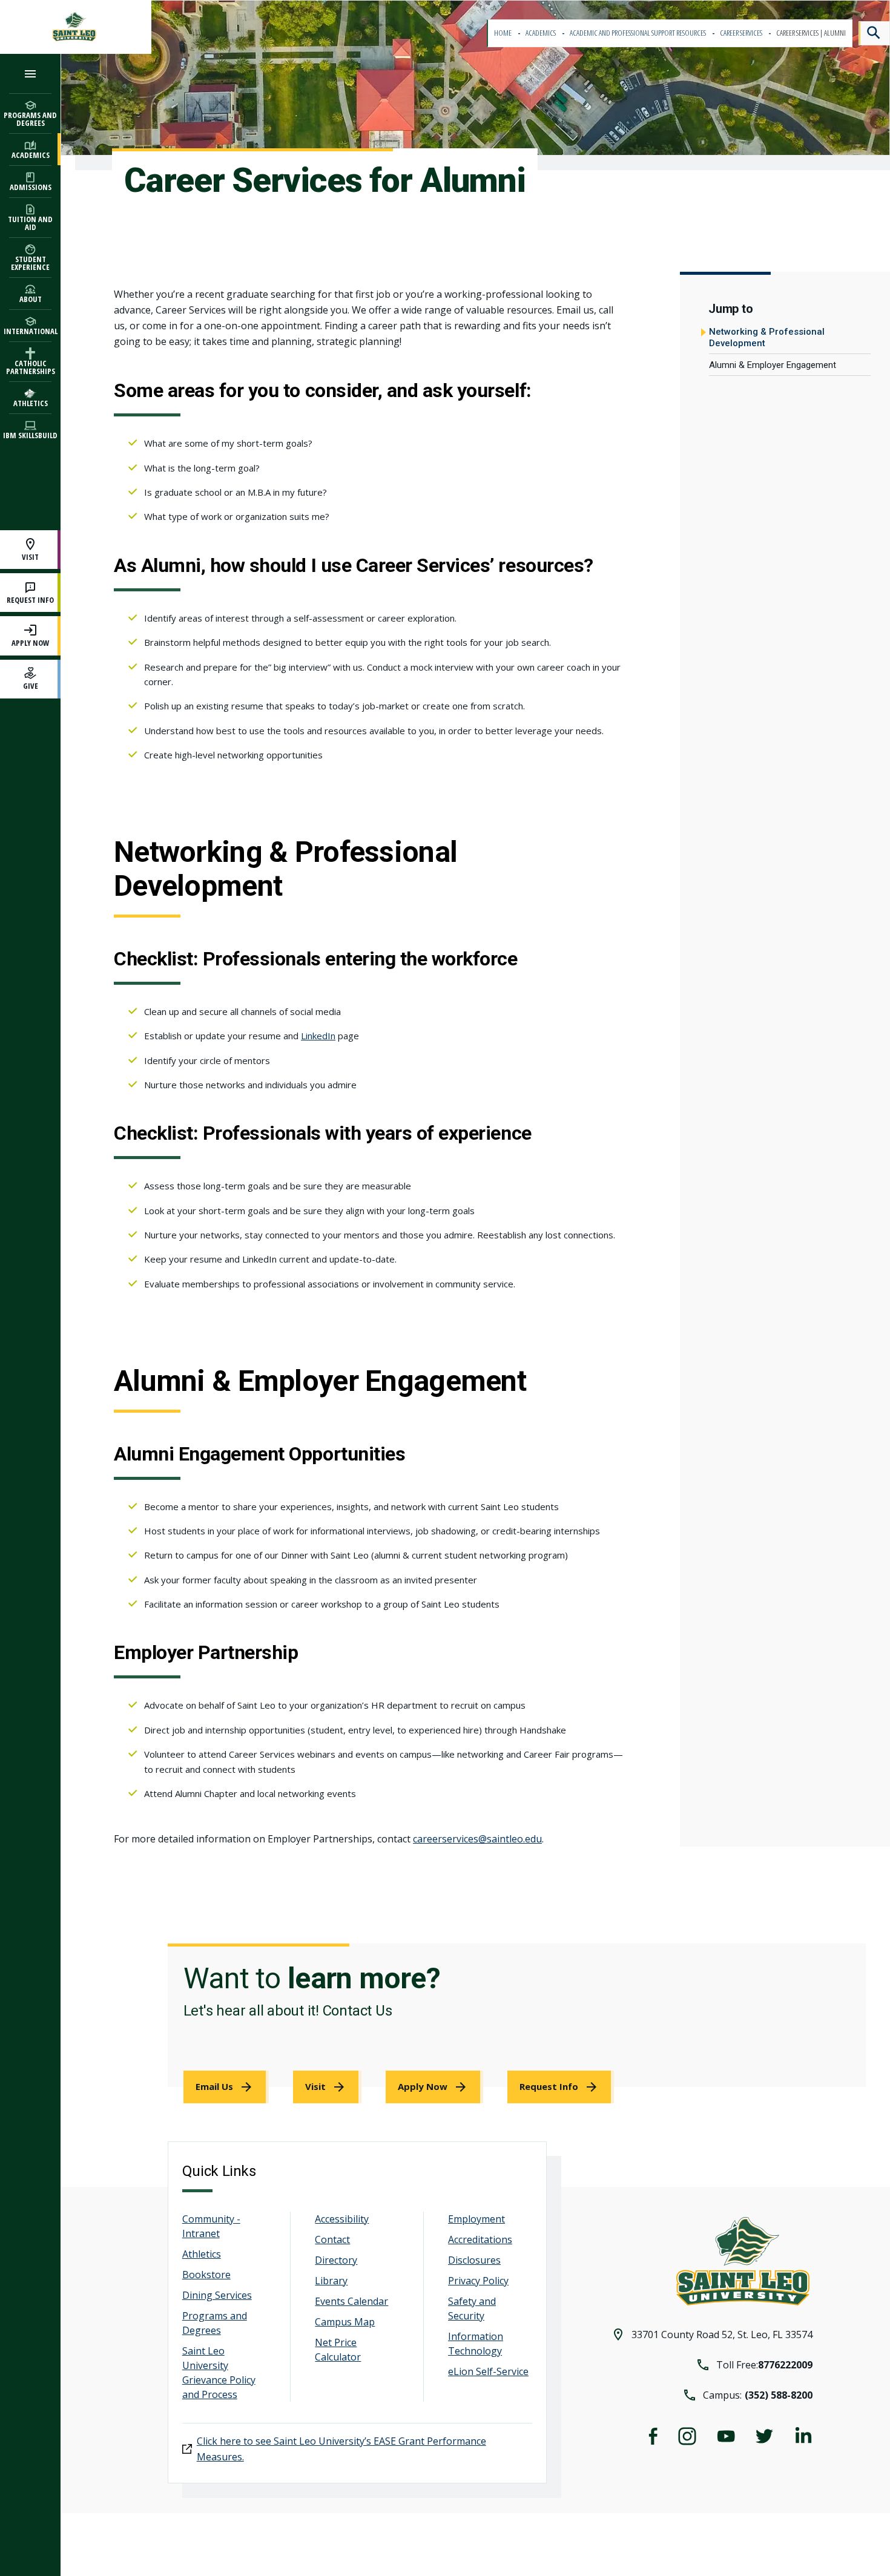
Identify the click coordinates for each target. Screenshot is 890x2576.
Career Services (742, 33)
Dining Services (217, 2295)
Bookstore (206, 2275)
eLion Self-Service (488, 2371)
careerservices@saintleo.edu (477, 1839)
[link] (226, 2087)
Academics (541, 33)
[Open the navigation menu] (30, 74)
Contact (332, 2239)
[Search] (874, 33)
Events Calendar (351, 2301)
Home (503, 33)
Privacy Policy (478, 2281)
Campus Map (345, 2322)
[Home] (76, 27)
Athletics (202, 2254)
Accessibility (342, 2219)
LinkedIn (318, 1036)
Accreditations (480, 2239)
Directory (336, 2260)
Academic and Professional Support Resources (638, 33)
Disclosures (474, 2260)
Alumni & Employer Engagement (773, 365)
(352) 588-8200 (779, 2395)
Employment (476, 2219)
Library (331, 2281)
